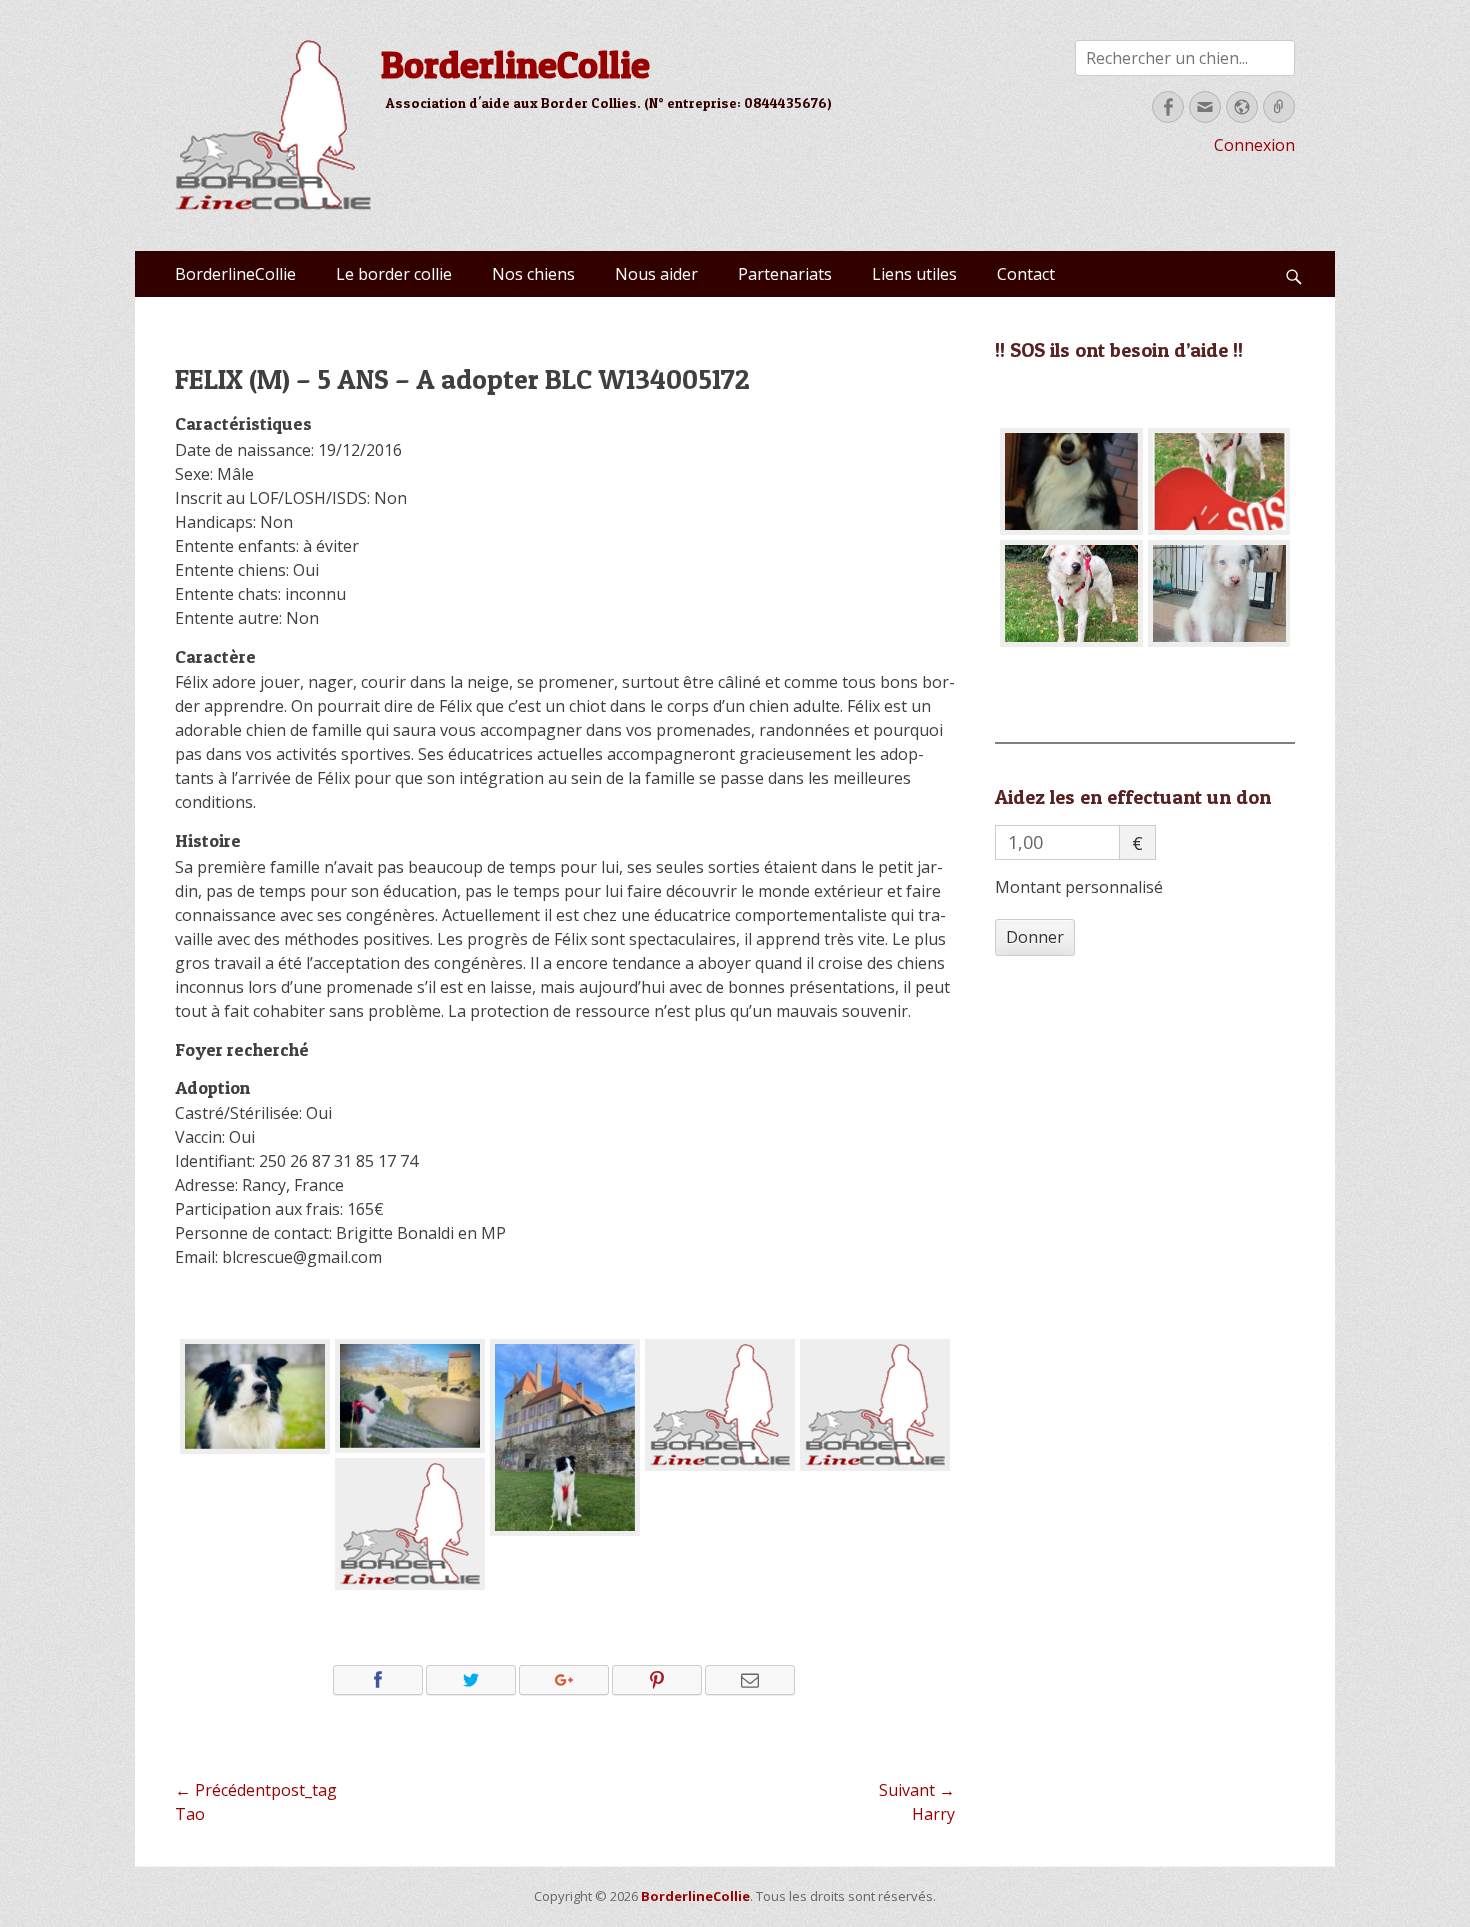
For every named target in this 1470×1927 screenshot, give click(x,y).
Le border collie (394, 274)
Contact (1026, 274)
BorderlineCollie (515, 64)
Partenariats (785, 274)
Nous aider (656, 274)
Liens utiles (914, 274)
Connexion (1254, 145)
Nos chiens (533, 274)
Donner (1035, 937)
